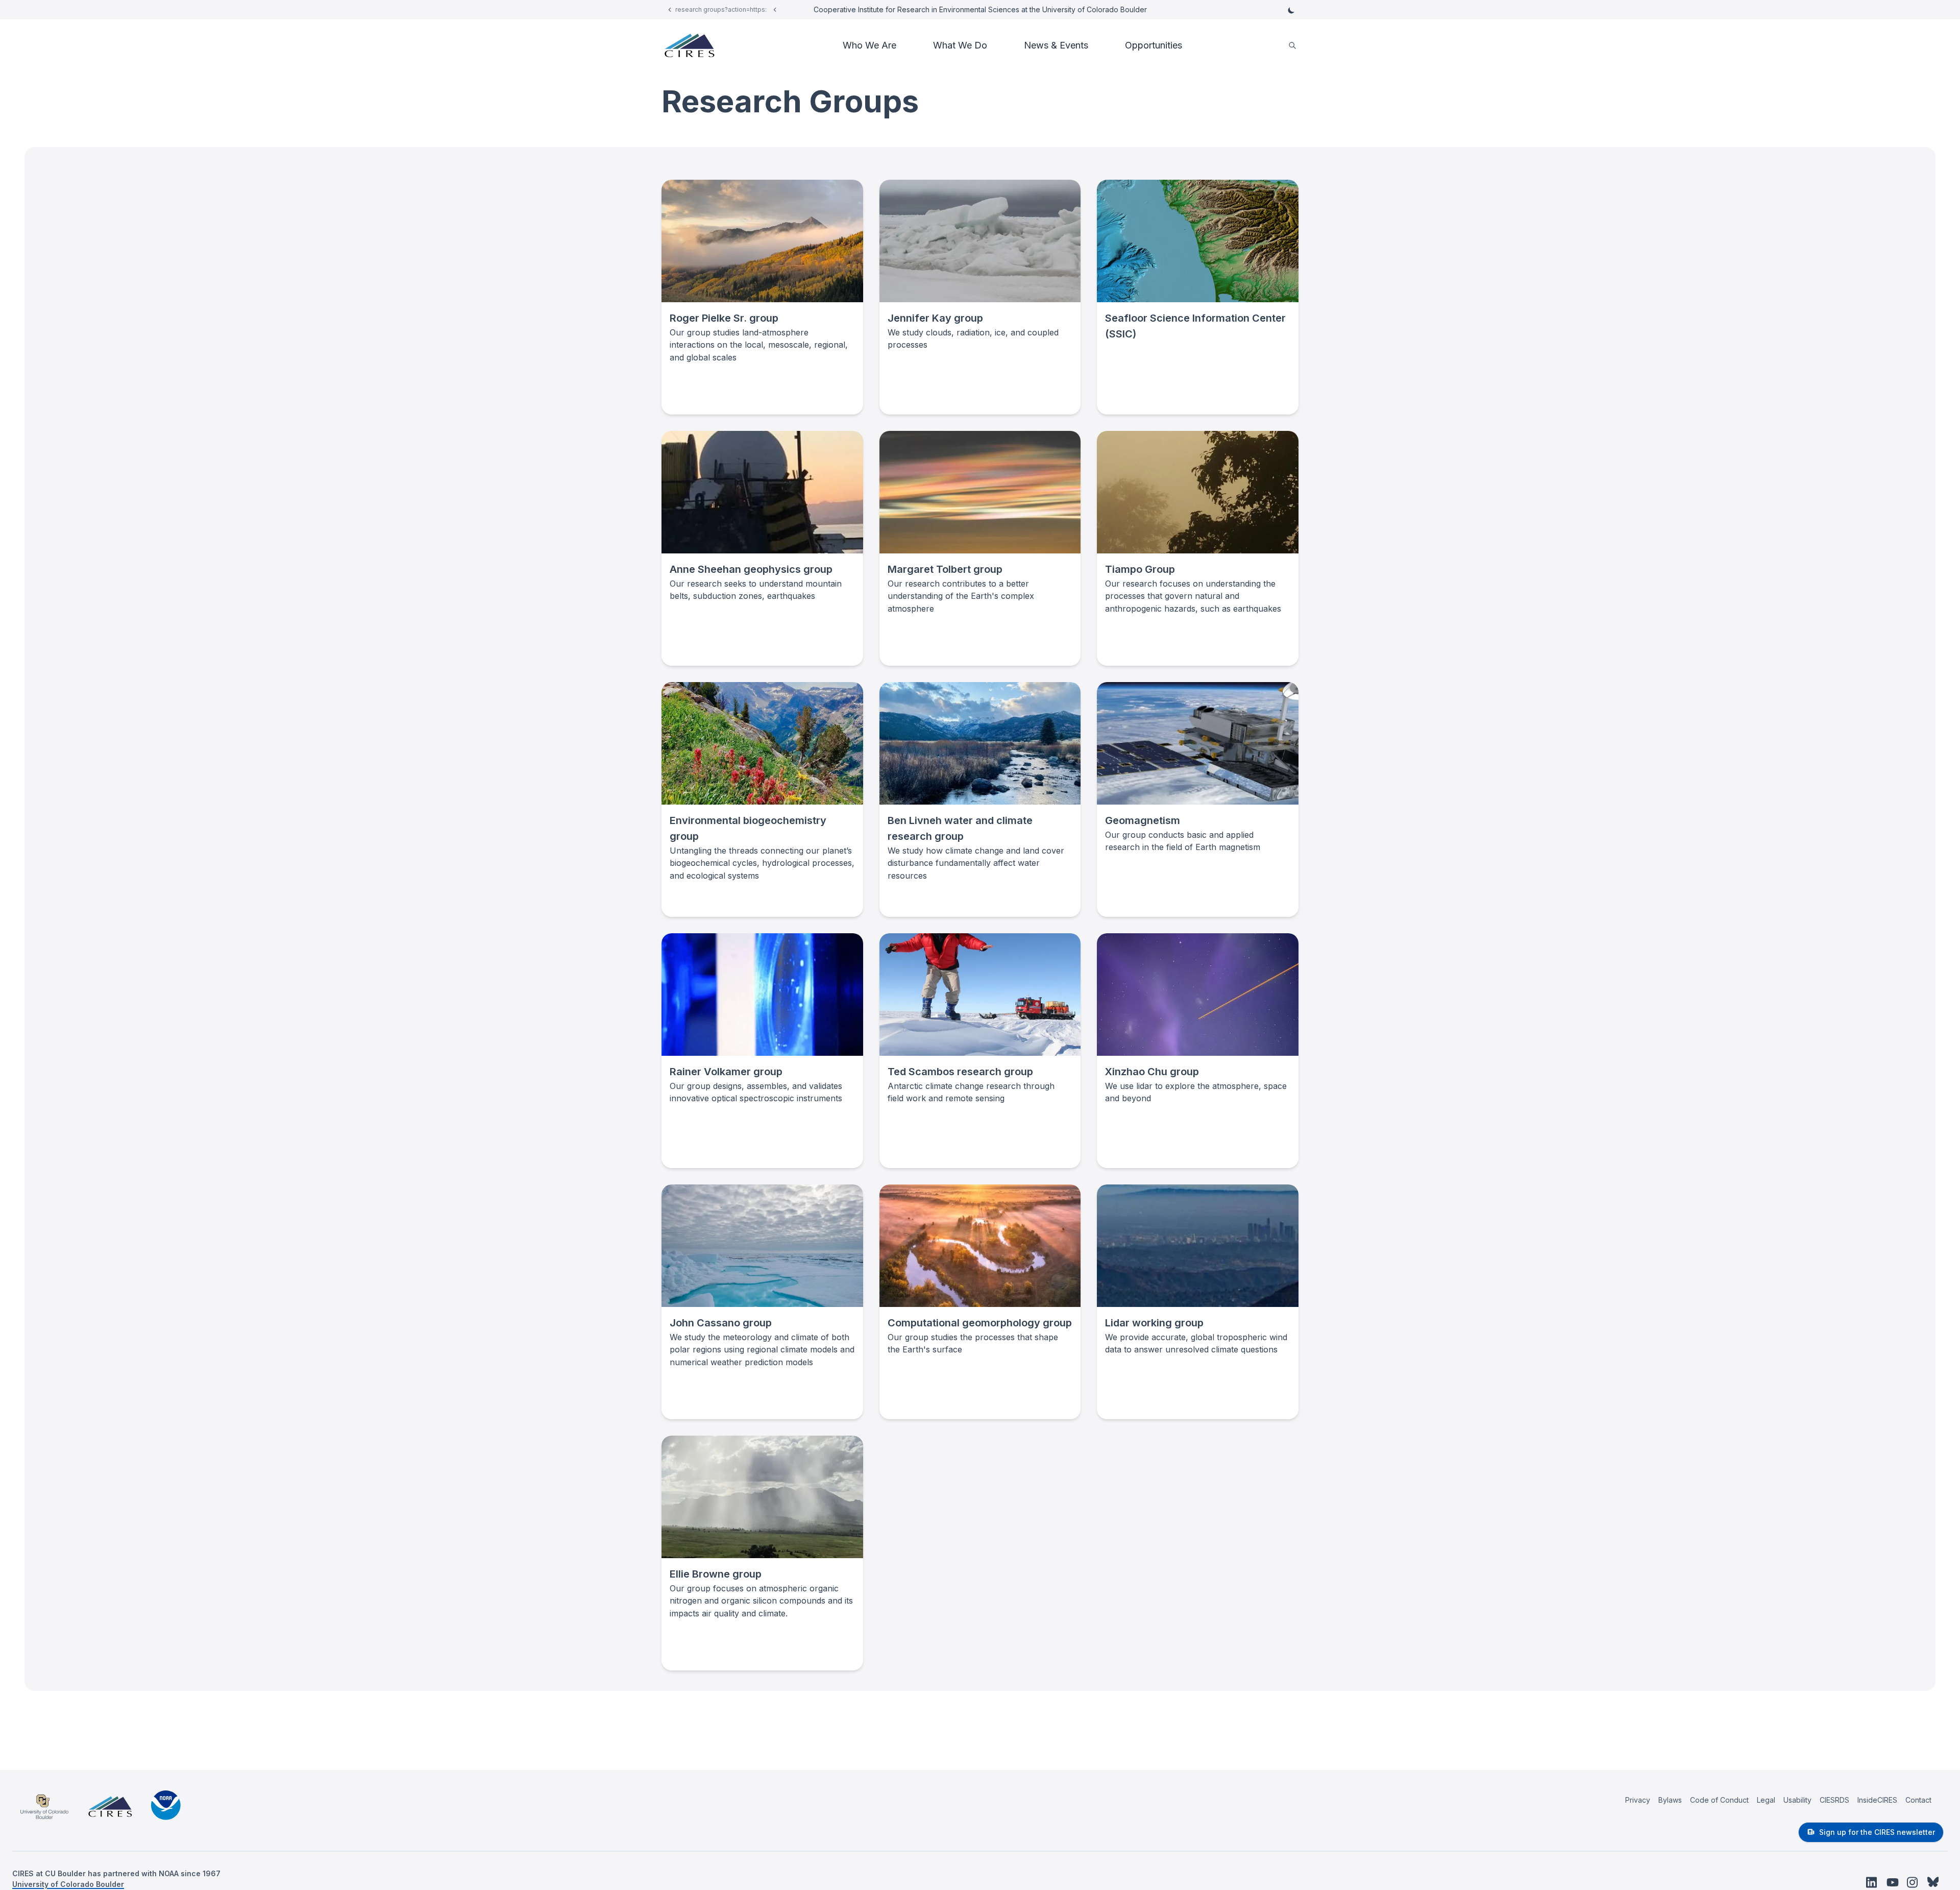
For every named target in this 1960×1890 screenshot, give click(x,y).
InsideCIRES (1877, 1800)
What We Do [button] (960, 45)
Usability (1797, 1800)
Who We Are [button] (869, 45)
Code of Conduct (1719, 1800)
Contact (1918, 1800)
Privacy (1638, 1800)
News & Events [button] (1056, 45)
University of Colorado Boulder (68, 1884)
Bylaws (1670, 1800)
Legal (1766, 1800)
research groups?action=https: (721, 9)
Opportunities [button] (1154, 45)
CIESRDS (1834, 1800)
